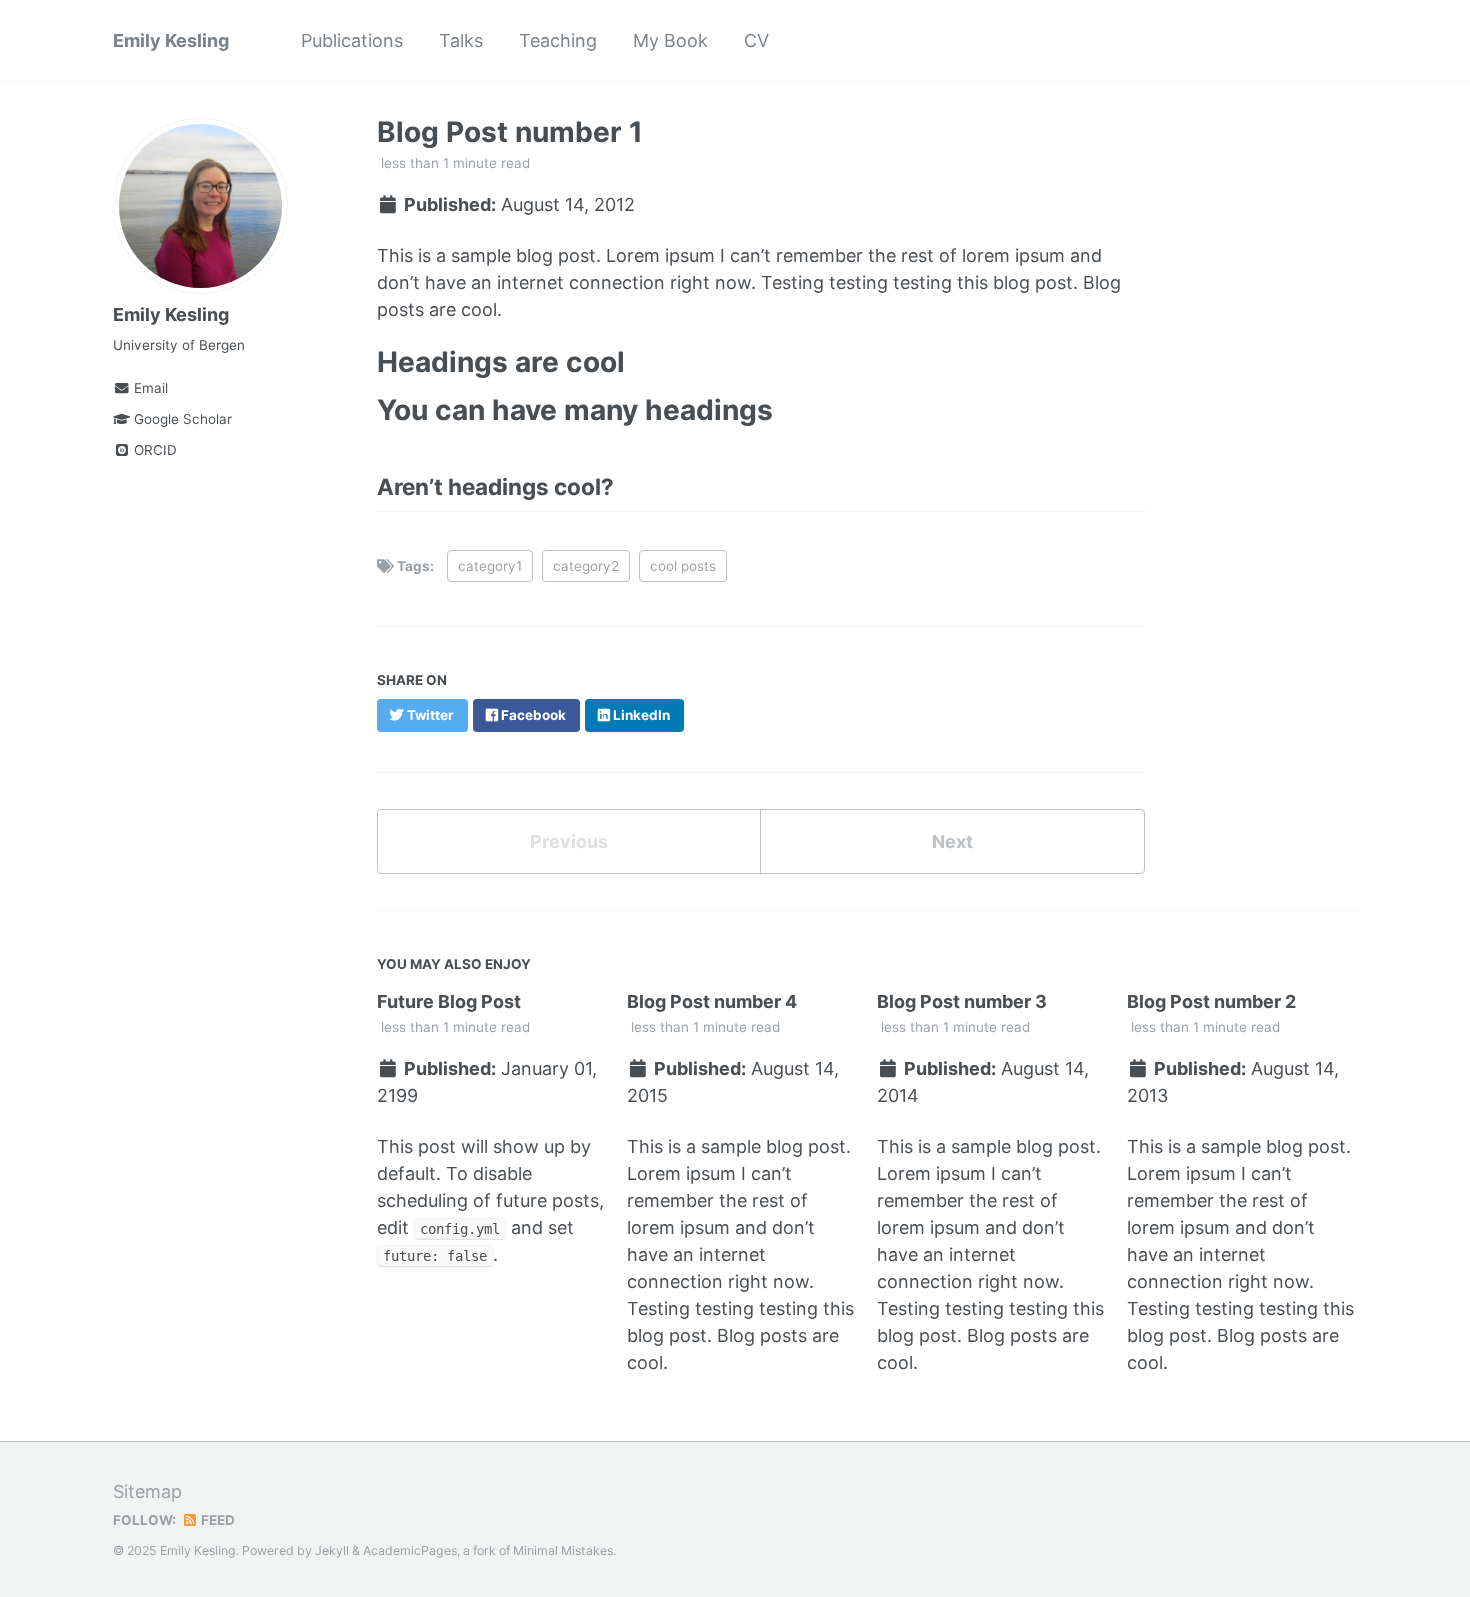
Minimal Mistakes (563, 1550)
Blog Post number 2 (1211, 1001)
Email (149, 388)
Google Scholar (181, 419)
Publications (352, 40)
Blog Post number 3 (962, 1001)
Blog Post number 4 (712, 1001)
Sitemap (147, 1491)
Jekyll (332, 1550)
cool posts (683, 566)
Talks (461, 40)
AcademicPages (410, 1550)
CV (756, 40)
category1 (490, 566)
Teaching (558, 40)
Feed (216, 1520)
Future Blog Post (449, 1001)
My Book (670, 40)
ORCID (153, 450)
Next (952, 841)
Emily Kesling (171, 40)
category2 (586, 566)
